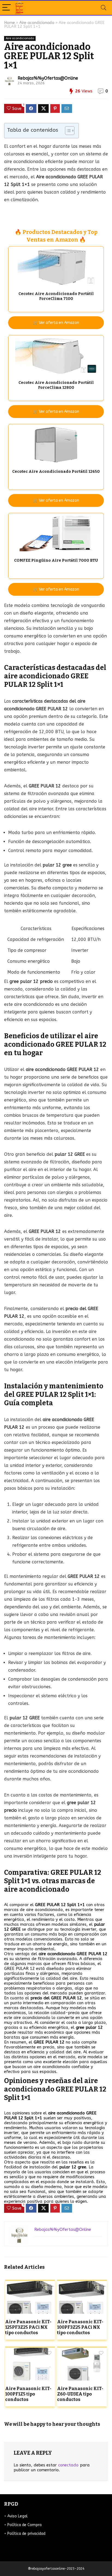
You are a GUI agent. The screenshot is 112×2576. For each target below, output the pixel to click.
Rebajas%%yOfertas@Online (48, 78)
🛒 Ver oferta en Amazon (56, 323)
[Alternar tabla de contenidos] (67, 131)
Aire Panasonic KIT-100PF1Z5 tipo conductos (28, 2394)
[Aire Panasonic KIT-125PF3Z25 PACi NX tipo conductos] (30, 2285)
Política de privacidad (26, 2534)
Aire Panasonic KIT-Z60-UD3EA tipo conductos (80, 2394)
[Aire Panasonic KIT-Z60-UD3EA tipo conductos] (82, 2351)
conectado (68, 2465)
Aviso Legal (18, 2516)
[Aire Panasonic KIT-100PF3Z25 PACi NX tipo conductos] (82, 2285)
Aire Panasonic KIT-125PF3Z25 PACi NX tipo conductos (28, 2327)
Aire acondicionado (37, 23)
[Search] (104, 8)
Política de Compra (24, 2525)
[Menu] (7, 8)
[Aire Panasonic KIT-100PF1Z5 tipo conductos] (30, 2351)
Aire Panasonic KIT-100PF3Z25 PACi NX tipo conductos (80, 2327)
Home (10, 23)
